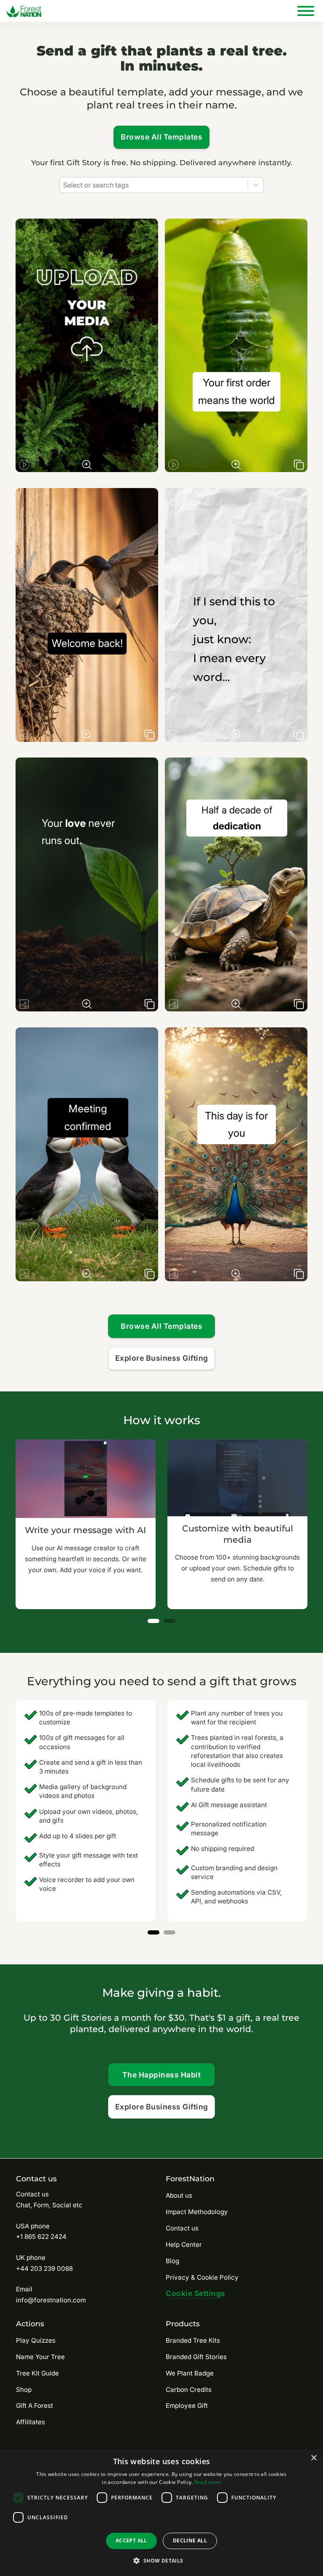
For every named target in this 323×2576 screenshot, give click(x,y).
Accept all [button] (131, 2540)
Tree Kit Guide (37, 2373)
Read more (208, 2482)
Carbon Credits (189, 2390)
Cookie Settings (196, 2293)
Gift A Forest (34, 2406)
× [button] (314, 2458)
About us (179, 2195)
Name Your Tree (40, 2357)
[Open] (306, 11)
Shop (24, 2390)
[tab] (154, 1621)
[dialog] (161, 2513)
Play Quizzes (36, 2340)
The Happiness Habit (162, 2075)
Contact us (182, 2228)
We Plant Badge (190, 2373)
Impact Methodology (197, 2212)
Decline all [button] (190, 2540)
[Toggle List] (256, 185)
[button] (161, 2561)
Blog (172, 2261)
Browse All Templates (161, 137)
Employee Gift (187, 2406)
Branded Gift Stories (196, 2357)
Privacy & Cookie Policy (202, 2277)
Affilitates (30, 2422)
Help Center (184, 2245)
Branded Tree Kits (193, 2340)
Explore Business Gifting (162, 1358)
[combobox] (154, 185)
